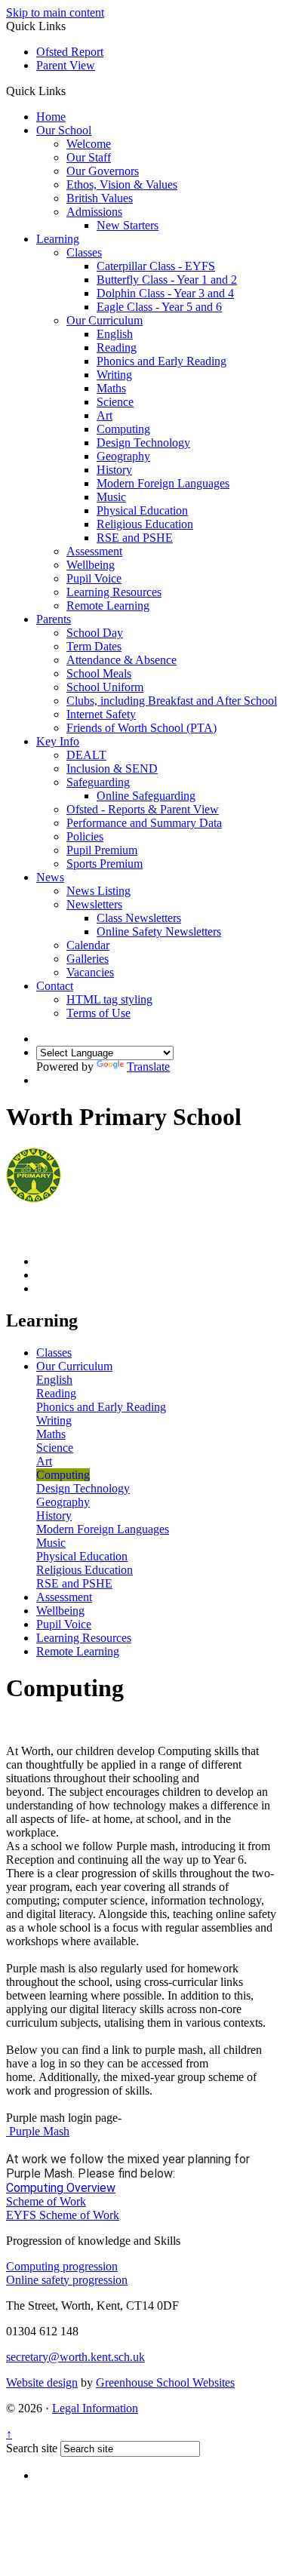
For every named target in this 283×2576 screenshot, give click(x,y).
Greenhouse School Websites (165, 2382)
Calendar (88, 945)
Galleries (88, 959)
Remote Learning (108, 606)
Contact (55, 986)
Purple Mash (38, 2131)
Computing (123, 429)
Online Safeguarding (146, 796)
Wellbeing (91, 565)
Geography (123, 456)
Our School (64, 130)
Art (105, 415)
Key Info (58, 741)
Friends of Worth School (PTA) (141, 728)
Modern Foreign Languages (163, 483)
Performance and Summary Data (144, 823)
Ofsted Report (70, 52)
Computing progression (62, 2266)
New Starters (128, 225)
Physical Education (142, 510)
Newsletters (94, 904)
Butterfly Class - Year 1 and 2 (167, 280)
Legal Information (95, 2408)
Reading (117, 347)
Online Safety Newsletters (159, 931)
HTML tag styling (109, 999)
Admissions (94, 212)
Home (51, 117)
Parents (54, 619)
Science (115, 402)
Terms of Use (98, 1013)
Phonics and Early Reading (161, 361)
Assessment (94, 551)
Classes (84, 252)
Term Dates (94, 646)
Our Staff (89, 157)
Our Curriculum (105, 320)
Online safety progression (67, 2280)
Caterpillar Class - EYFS (156, 266)
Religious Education (145, 524)
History (114, 470)
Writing (114, 375)
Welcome (89, 144)
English (115, 334)
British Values (100, 198)
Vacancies (90, 972)
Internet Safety (101, 714)
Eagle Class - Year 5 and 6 (159, 307)
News (50, 877)
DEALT (86, 755)
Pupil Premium (102, 850)
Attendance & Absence (122, 660)
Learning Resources (114, 592)
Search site (32, 2448)
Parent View (66, 65)
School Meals (99, 673)
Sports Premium (105, 864)
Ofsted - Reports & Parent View (143, 809)
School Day (95, 633)
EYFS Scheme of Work (63, 2215)
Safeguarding (98, 782)
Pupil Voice (94, 578)
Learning (58, 239)
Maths (111, 388)
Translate (148, 1067)
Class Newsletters (139, 918)
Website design (42, 2382)
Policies (85, 836)
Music (111, 497)
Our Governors (103, 171)
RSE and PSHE (135, 538)
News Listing (98, 891)
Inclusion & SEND (112, 768)
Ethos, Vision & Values (122, 184)
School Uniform (105, 687)
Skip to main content (55, 12)
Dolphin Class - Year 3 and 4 (165, 293)
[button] (71, 91)
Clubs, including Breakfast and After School (172, 701)
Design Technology (143, 443)
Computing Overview (61, 2188)
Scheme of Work (46, 2201)
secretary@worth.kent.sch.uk (75, 2357)
